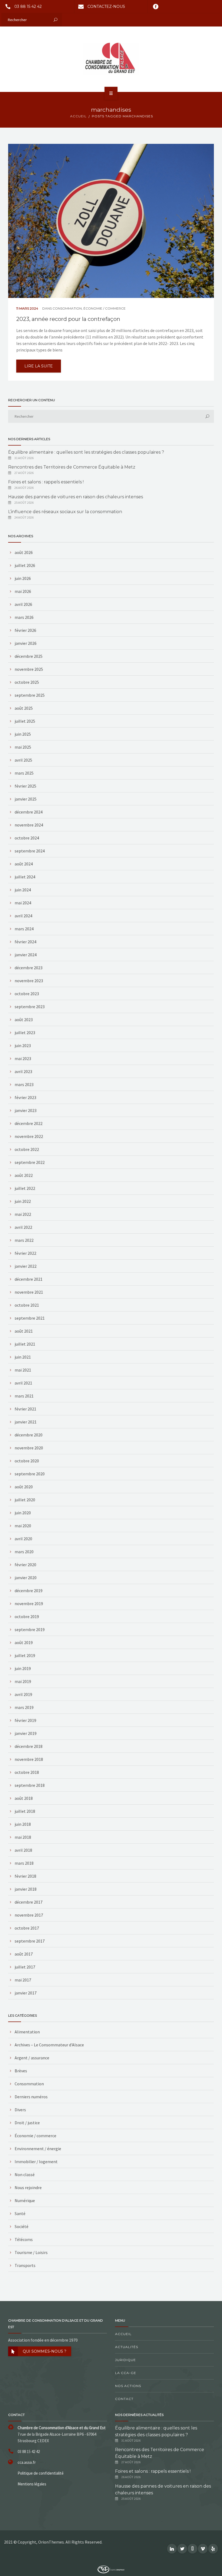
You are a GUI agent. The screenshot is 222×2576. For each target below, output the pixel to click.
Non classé (25, 2175)
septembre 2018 (30, 1785)
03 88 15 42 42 (28, 6)
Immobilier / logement (36, 2162)
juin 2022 (23, 1201)
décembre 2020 (29, 1435)
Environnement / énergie (38, 2149)
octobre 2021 (27, 1305)
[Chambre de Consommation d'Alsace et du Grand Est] (111, 59)
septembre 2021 (30, 1318)
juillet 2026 (25, 565)
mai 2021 (23, 1370)
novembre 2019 (29, 1604)
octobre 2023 (27, 994)
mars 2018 (24, 1863)
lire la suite (39, 366)
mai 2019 (23, 1681)
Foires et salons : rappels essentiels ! (46, 482)
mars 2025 (24, 773)
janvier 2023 (26, 1110)
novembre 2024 (29, 825)
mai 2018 (23, 1837)
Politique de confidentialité (41, 2473)
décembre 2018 (29, 1746)
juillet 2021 (25, 1344)
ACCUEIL (78, 116)
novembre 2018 (29, 1759)
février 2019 (25, 1720)
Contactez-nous (106, 6)
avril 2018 (23, 1850)
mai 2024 (23, 903)
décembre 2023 (29, 968)
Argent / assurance (32, 2058)
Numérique (25, 2200)
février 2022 (25, 1253)
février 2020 (25, 1565)
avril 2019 (23, 1694)
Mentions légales (32, 2484)
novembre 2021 (29, 1292)
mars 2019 (24, 1707)
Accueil (123, 2334)
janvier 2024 (26, 955)
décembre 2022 (29, 1123)
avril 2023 (23, 1071)
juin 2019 (23, 1668)
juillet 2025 (25, 721)
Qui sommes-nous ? (45, 2351)
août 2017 (24, 1954)
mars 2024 (24, 929)
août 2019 (24, 1642)
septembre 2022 (30, 1162)
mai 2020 (23, 1526)
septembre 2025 (30, 695)
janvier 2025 (26, 799)
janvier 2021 (26, 1422)
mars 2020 (24, 1552)
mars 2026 (24, 617)
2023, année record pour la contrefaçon (68, 319)
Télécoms (24, 2239)
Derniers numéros (31, 2097)
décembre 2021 (29, 1279)
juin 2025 (23, 734)
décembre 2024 (29, 812)
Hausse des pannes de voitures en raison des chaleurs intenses (76, 497)
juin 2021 (23, 1357)
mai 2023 (23, 1058)
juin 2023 (23, 1045)
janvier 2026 (26, 643)
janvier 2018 (26, 1889)
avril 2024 (23, 916)
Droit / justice (27, 2123)
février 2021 (25, 1409)
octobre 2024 (27, 838)
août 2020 (24, 1487)
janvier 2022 (26, 1266)
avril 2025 (23, 760)
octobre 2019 (27, 1616)
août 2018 (24, 1798)
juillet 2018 (25, 1811)
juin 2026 (23, 578)
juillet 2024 (25, 877)
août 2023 (24, 1020)
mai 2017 (23, 1980)
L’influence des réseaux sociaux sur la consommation (65, 512)
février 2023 (25, 1097)
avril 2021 (23, 1383)
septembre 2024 (30, 851)
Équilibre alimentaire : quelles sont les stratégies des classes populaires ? (86, 452)
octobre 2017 (27, 1928)
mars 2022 (24, 1240)
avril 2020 (23, 1539)
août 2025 (24, 708)
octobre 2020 (27, 1461)
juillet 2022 (25, 1188)
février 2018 (25, 1876)
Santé (20, 2213)
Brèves (21, 2071)
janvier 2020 (26, 1578)
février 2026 (25, 630)
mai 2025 (23, 747)
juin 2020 (23, 1513)
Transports (25, 2265)
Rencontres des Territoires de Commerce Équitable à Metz (72, 467)
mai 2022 (23, 1214)
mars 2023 (24, 1084)
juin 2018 (23, 1824)
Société (22, 2226)
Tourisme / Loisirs (31, 2252)
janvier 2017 (26, 1993)
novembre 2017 (29, 1915)
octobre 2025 (27, 682)
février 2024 (25, 942)
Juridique (125, 2360)
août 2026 (24, 552)
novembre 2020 (29, 1448)
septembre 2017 (30, 1941)
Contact (124, 2399)
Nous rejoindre (28, 2187)
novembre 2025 (29, 669)
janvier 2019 (26, 1733)
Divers (20, 2110)
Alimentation (27, 2032)
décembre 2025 (29, 656)
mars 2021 (24, 1396)
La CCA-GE (126, 2373)
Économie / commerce (105, 308)
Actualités (127, 2347)
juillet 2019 (25, 1655)
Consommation (67, 308)
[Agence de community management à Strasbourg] (111, 2569)
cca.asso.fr (27, 2462)
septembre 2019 (30, 1629)
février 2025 (25, 786)
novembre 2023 (29, 981)
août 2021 (24, 1331)
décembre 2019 (29, 1591)
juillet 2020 (25, 1500)
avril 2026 (23, 604)
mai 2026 (23, 591)
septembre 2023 (30, 1007)
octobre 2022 (27, 1149)
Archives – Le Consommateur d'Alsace (49, 2045)
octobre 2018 (27, 1772)
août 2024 (24, 864)
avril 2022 (23, 1227)
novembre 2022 (29, 1136)
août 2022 (24, 1175)
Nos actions (128, 2386)
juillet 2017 (25, 1967)
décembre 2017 (29, 1902)
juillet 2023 (25, 1033)
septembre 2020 (30, 1474)
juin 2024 (23, 890)
